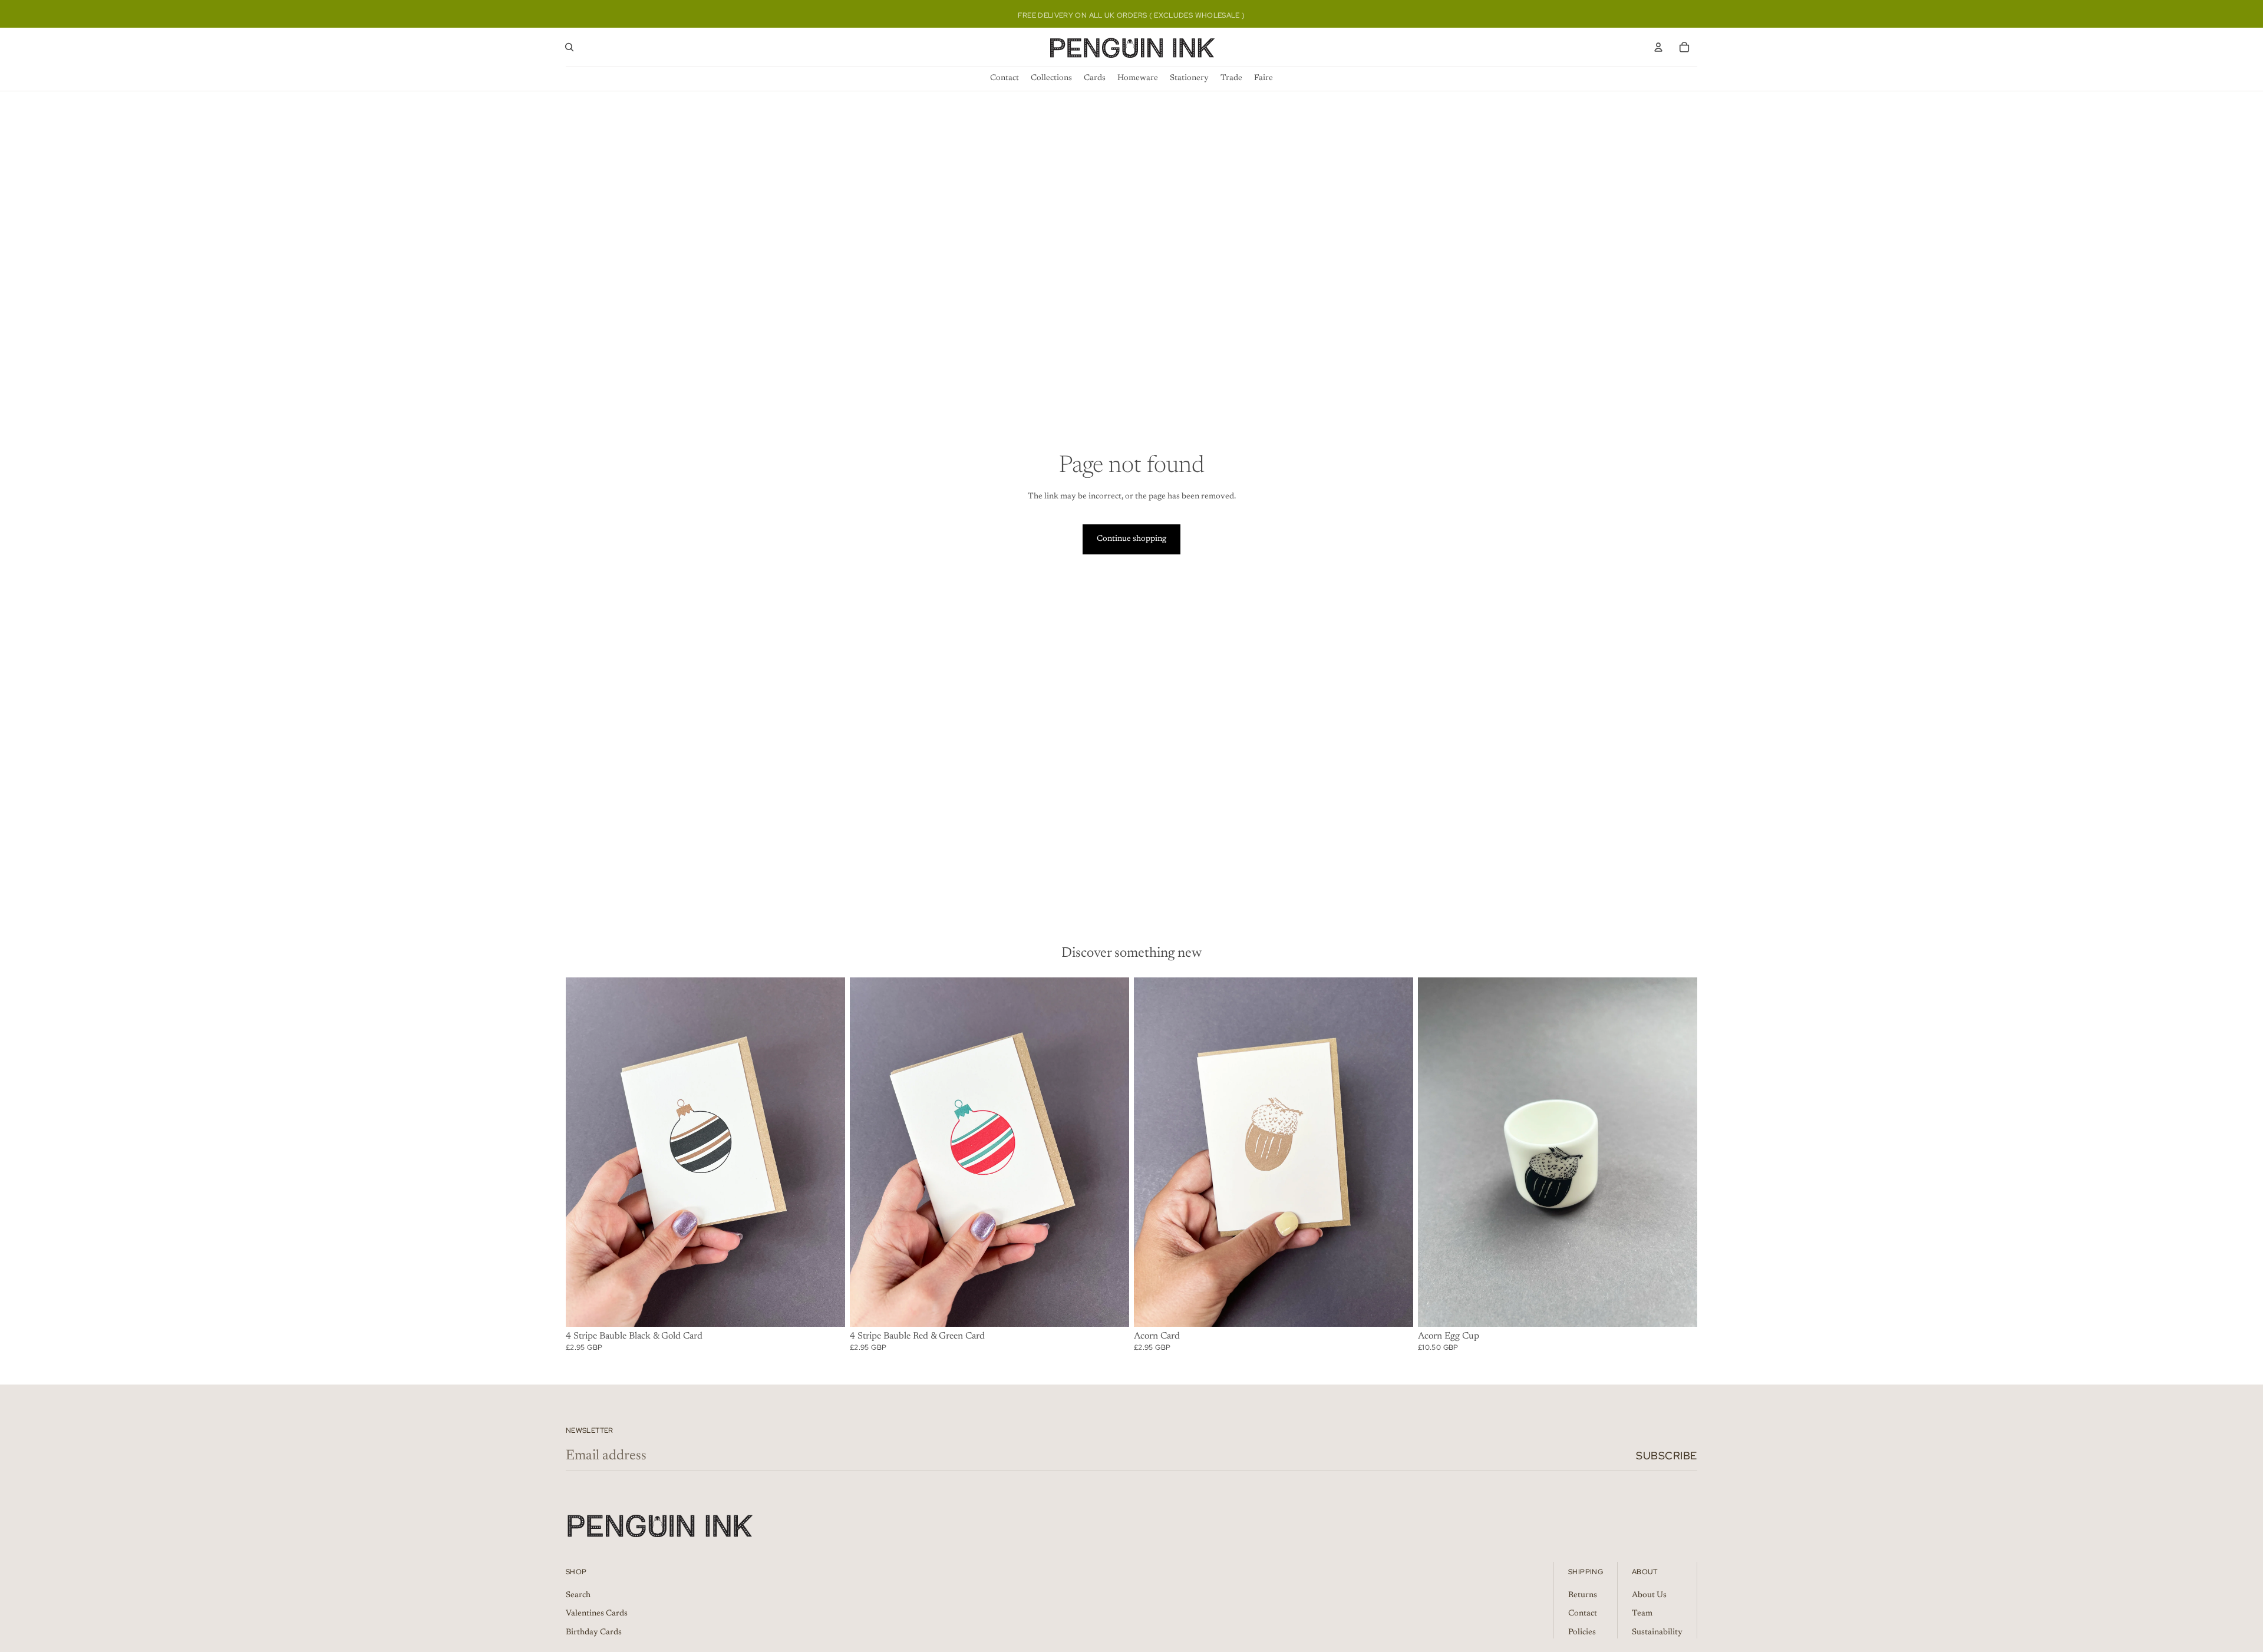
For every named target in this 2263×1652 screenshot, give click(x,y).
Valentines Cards (597, 1614)
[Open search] (569, 47)
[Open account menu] (1658, 47)
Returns (1583, 1595)
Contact (1583, 1614)
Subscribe (1667, 1456)
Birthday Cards (594, 1633)
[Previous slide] (583, 1152)
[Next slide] (827, 1152)
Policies (1582, 1633)
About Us (1649, 1595)
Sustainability (1657, 1633)
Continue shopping (1131, 539)
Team (1642, 1614)
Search (578, 1595)
